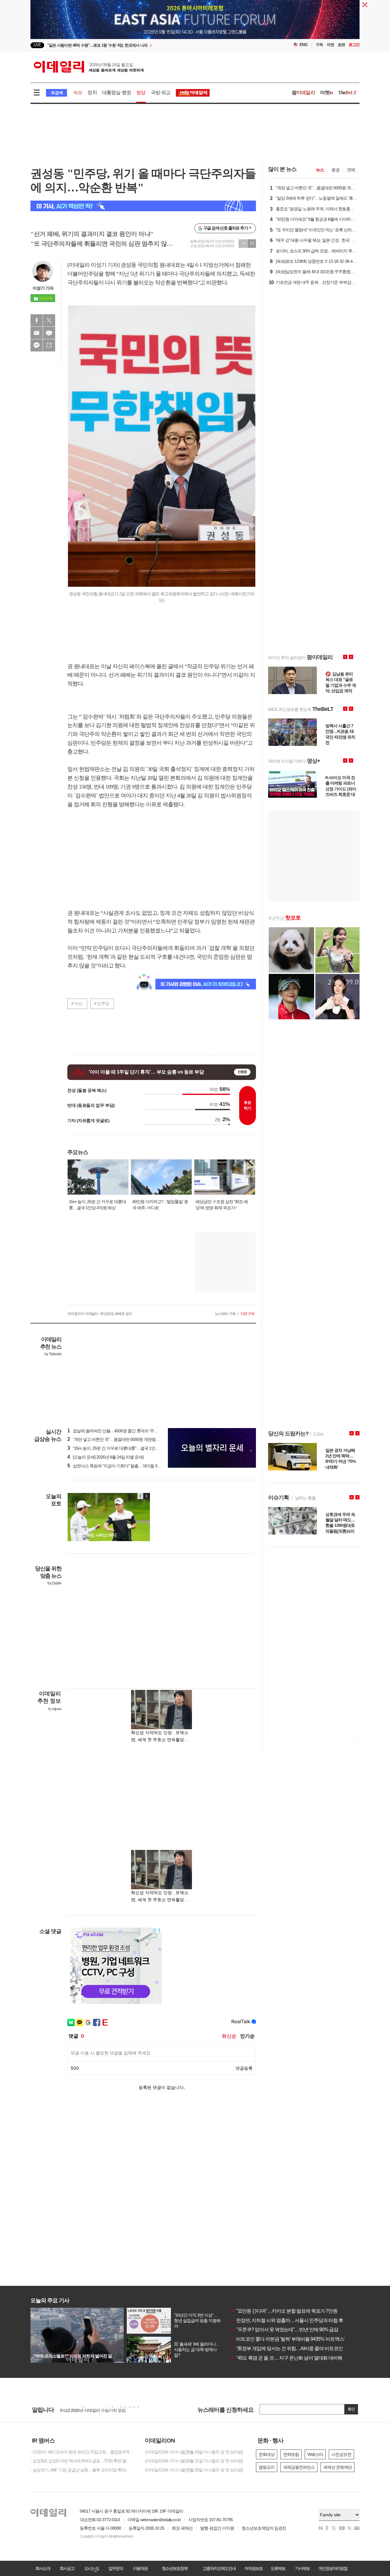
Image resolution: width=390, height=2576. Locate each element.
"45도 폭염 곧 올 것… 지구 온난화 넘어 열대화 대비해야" (290, 2358)
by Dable (54, 1583)
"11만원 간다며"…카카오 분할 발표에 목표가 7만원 (284, 2311)
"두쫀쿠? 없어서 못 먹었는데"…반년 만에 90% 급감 (285, 2330)
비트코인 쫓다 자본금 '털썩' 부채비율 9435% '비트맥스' (288, 2339)
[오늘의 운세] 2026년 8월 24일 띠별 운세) (106, 1457)
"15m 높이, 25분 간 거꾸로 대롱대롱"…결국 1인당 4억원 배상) (124, 1448)
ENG (304, 45)
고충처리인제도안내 (219, 2568)
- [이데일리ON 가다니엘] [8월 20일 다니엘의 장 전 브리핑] (193, 2470)
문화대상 (267, 2454)
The (347, 93)
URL (49, 345)
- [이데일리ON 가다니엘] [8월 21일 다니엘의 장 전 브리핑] (193, 2461)
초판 (341, 45)
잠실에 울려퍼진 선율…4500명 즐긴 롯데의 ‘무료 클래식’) (120, 1431)
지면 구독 (247, 1314)
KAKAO (37, 345)
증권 (335, 170)
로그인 (354, 45)
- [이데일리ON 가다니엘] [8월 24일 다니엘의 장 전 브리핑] (193, 2452)
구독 (319, 45)
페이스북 (37, 320)
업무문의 (116, 2568)
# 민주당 (102, 1003)
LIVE (37, 45)
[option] (145, 45)
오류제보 (278, 2568)
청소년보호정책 (175, 2568)
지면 (330, 45)
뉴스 (320, 170)
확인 (351, 2409)
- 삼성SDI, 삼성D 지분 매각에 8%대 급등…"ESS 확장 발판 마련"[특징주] (82, 2461)
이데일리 (89, 67)
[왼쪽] (140, 1496)
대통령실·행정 (117, 93)
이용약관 (140, 2568)
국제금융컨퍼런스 (299, 2467)
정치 (92, 93)
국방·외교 (161, 93)
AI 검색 (57, 93)
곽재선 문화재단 (338, 2467)
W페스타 (315, 2454)
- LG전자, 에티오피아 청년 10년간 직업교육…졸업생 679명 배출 (82, 2452)
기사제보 (302, 2568)
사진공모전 (341, 2454)
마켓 (327, 93)
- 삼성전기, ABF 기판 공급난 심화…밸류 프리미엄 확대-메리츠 (82, 2470)
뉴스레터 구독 (225, 1314)
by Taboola (53, 1354)
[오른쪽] (146, 1496)
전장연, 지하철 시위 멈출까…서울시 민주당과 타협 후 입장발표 (297, 2320)
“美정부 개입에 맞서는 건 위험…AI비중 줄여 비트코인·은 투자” (296, 2348)
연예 (351, 170)
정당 (141, 93)
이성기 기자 (43, 288)
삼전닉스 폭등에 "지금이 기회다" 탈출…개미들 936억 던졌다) (123, 1466)
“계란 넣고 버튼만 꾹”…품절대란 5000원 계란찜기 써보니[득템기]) (127, 1439)
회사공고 (67, 2568)
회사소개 (43, 2568)
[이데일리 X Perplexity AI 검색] (143, 206)
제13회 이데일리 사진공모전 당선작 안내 (96, 2410)
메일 (37, 333)
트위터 (49, 320)
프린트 (49, 333)
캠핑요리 (267, 2467)
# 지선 (77, 1003)
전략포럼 (291, 2454)
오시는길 (91, 2568)
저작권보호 (253, 2568)
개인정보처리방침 (333, 2568)
